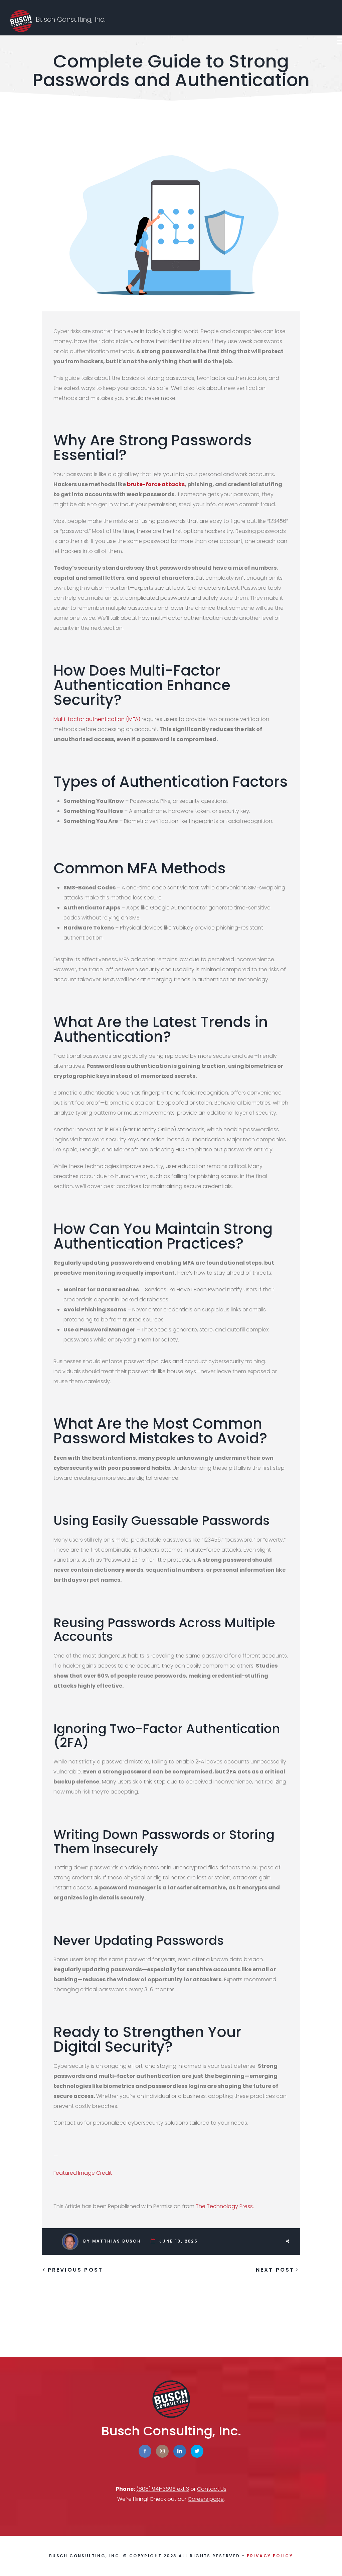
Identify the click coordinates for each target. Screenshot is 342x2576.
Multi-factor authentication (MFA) (97, 719)
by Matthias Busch (112, 2241)
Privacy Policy (270, 2556)
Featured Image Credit (83, 2173)
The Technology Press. (225, 2206)
